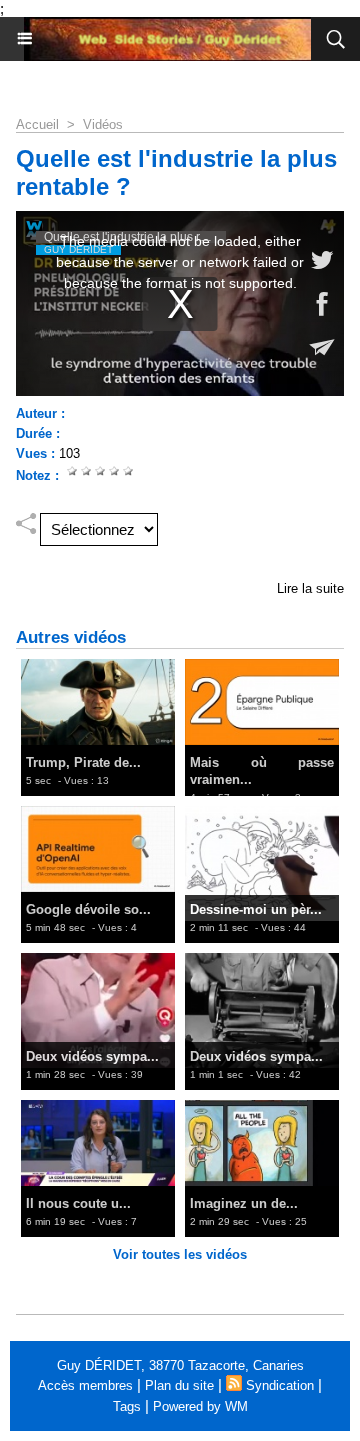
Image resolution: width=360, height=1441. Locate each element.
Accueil (37, 124)
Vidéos (103, 124)
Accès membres (85, 1385)
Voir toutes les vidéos (180, 1254)
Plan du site (179, 1385)
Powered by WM (200, 1406)
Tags (127, 1406)
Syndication (280, 1385)
